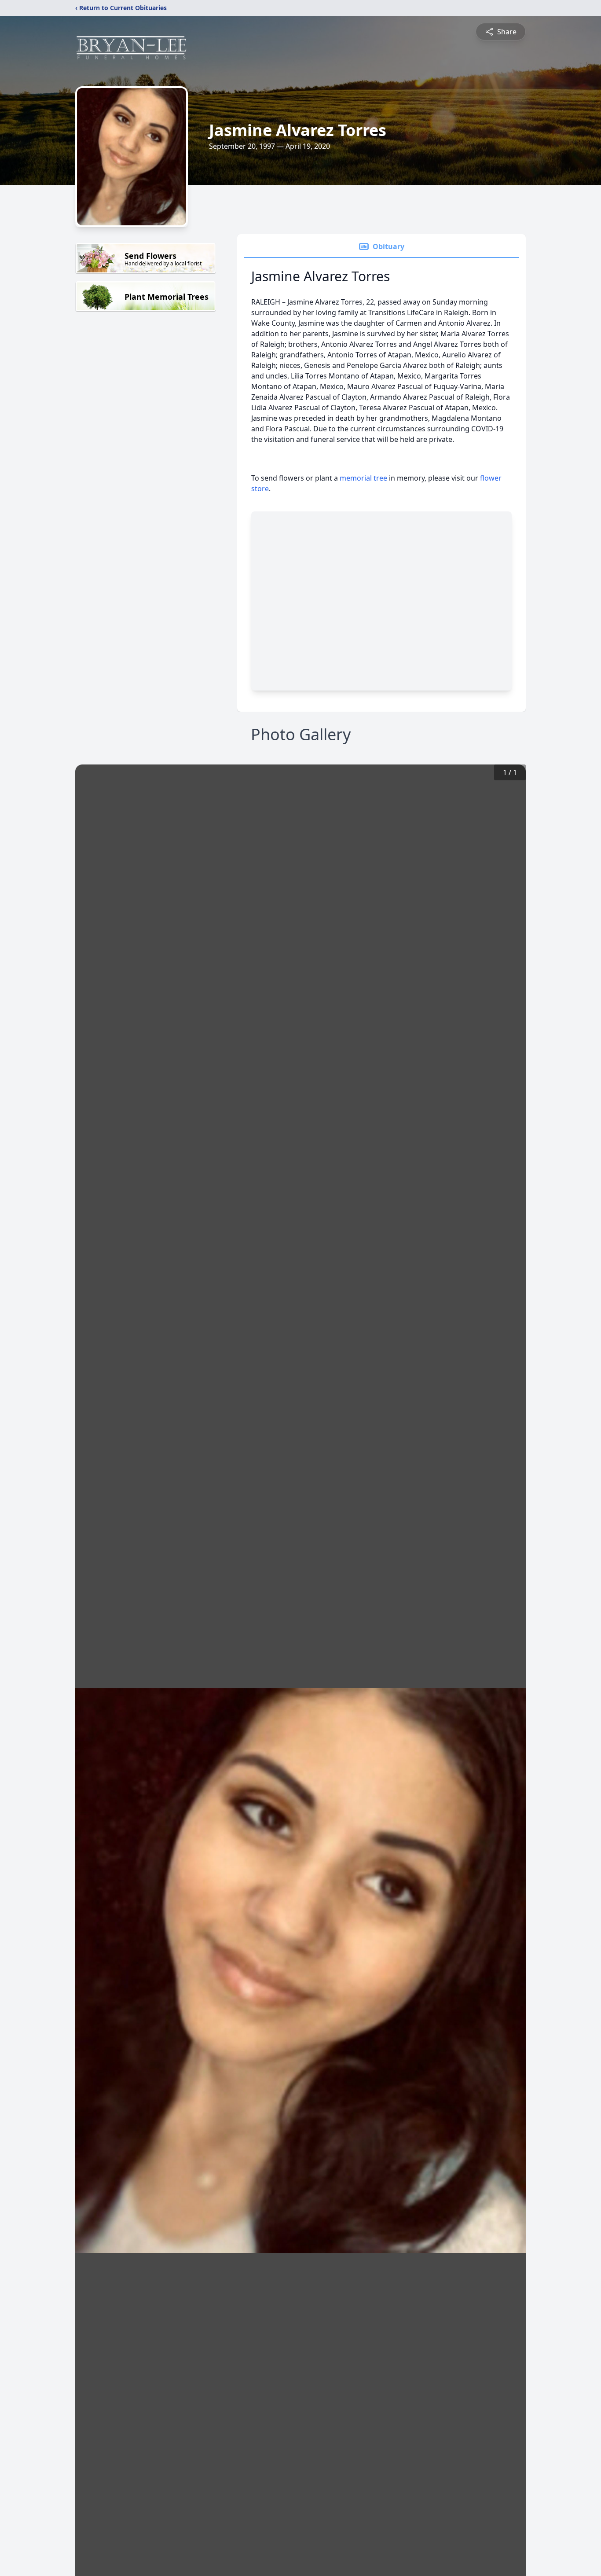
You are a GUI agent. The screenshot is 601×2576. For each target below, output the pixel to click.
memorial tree (363, 478)
